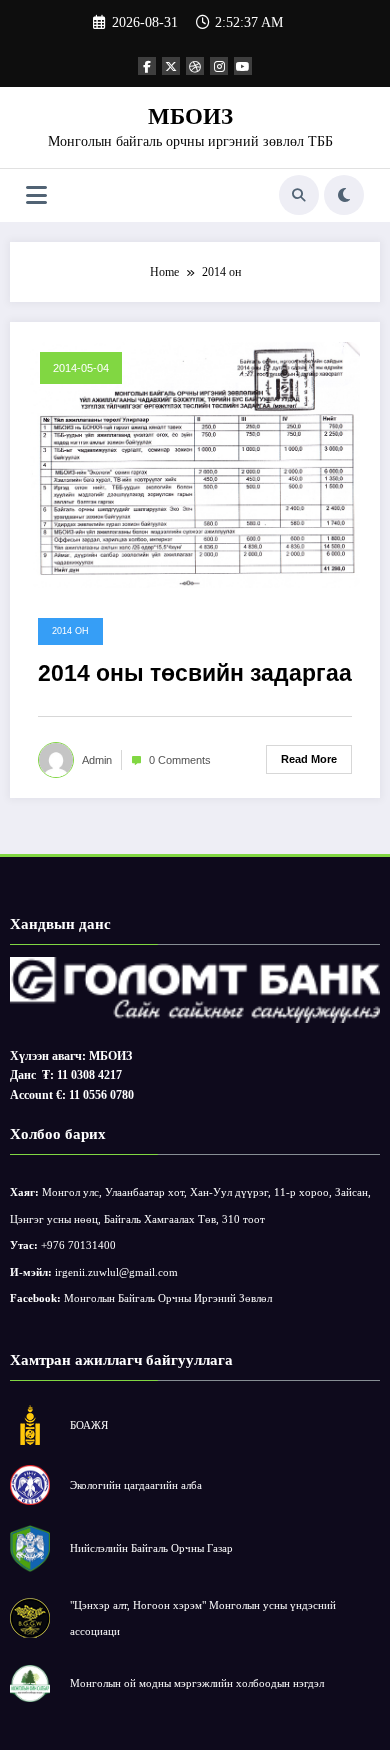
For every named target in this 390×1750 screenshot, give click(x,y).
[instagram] (219, 66)
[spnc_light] (344, 195)
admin (97, 760)
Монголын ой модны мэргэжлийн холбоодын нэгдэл (197, 1683)
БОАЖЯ (89, 1425)
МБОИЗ (190, 116)
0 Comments (180, 760)
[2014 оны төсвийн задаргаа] (195, 464)
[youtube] (243, 66)
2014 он (70, 631)
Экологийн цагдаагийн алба (136, 1485)
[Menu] (36, 195)
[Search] (299, 195)
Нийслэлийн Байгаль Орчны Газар (151, 1548)
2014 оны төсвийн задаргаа (195, 673)
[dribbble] (195, 66)
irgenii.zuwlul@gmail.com (116, 1272)
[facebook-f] (147, 66)
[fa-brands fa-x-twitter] (171, 66)
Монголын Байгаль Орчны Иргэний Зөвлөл (168, 1298)
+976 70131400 (78, 1245)
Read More (309, 759)
